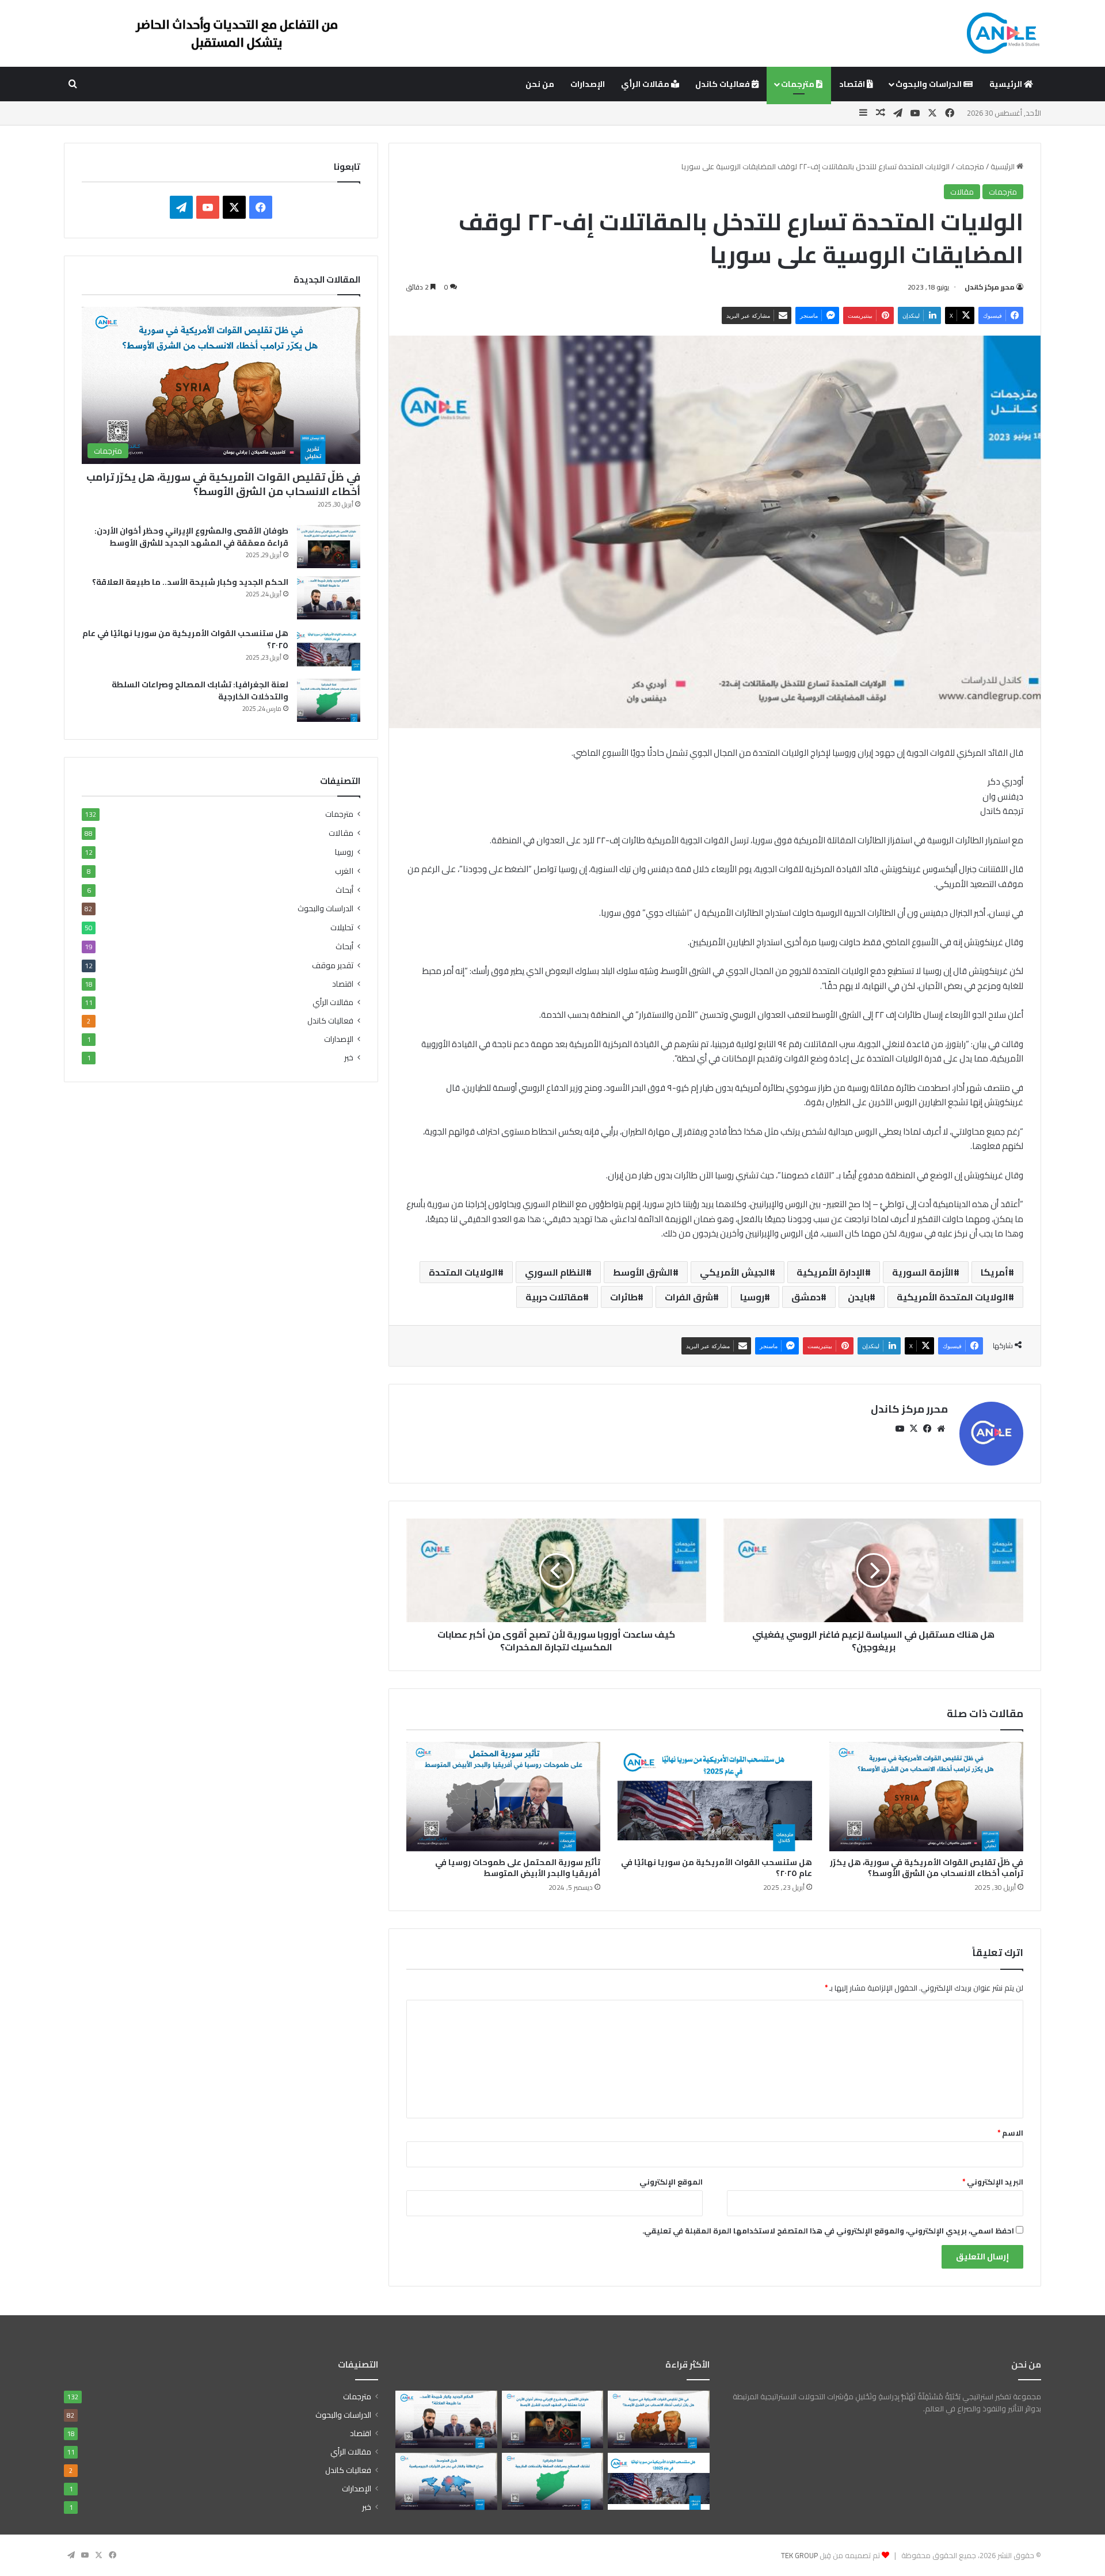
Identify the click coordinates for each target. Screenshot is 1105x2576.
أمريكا (995, 1272)
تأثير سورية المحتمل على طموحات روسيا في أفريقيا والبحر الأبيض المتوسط (518, 1868)
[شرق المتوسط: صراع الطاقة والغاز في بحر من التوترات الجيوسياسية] (446, 2482)
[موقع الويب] (941, 1429)
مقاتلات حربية (554, 1297)
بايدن (859, 1297)
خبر (349, 1058)
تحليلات (342, 927)
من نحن (540, 84)
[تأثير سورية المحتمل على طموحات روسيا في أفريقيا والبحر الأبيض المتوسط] (503, 1797)
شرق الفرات (689, 1297)
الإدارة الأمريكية (831, 1272)
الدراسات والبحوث (929, 84)
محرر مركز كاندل (990, 287)
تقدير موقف (333, 965)
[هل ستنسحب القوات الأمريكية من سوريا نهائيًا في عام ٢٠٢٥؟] (715, 1797)
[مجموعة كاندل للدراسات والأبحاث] (1003, 33)
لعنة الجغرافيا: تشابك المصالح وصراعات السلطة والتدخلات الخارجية (200, 690)
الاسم (1010, 2133)
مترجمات (799, 84)
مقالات (962, 192)
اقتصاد (853, 84)
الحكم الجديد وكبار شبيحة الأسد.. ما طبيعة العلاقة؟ (190, 582)
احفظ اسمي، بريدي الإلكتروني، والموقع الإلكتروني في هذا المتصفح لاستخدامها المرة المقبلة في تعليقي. (828, 2231)
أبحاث (344, 890)
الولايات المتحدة (463, 1272)
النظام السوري (555, 1272)
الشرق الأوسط (643, 1272)
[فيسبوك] (927, 1429)
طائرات (624, 1297)
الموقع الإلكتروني (671, 2182)
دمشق (806, 1297)
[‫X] (913, 1429)
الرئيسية (1007, 84)
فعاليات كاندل (723, 84)
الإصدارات (588, 84)
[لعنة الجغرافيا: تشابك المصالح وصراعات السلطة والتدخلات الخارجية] (329, 700)
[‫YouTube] (900, 1429)
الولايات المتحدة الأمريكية (952, 1297)
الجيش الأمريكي (735, 1272)
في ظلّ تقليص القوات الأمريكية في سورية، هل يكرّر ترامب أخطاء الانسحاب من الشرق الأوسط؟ (927, 1868)
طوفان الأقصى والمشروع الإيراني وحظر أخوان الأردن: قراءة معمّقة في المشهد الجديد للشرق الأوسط (191, 537)
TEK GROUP (799, 2555)
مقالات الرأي (646, 84)
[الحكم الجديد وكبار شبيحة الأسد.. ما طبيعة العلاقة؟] (329, 598)
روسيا (752, 1297)
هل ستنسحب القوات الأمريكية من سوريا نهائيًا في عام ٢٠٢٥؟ (717, 1868)
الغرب (344, 871)
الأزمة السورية (923, 1272)
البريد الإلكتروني (993, 2182)
